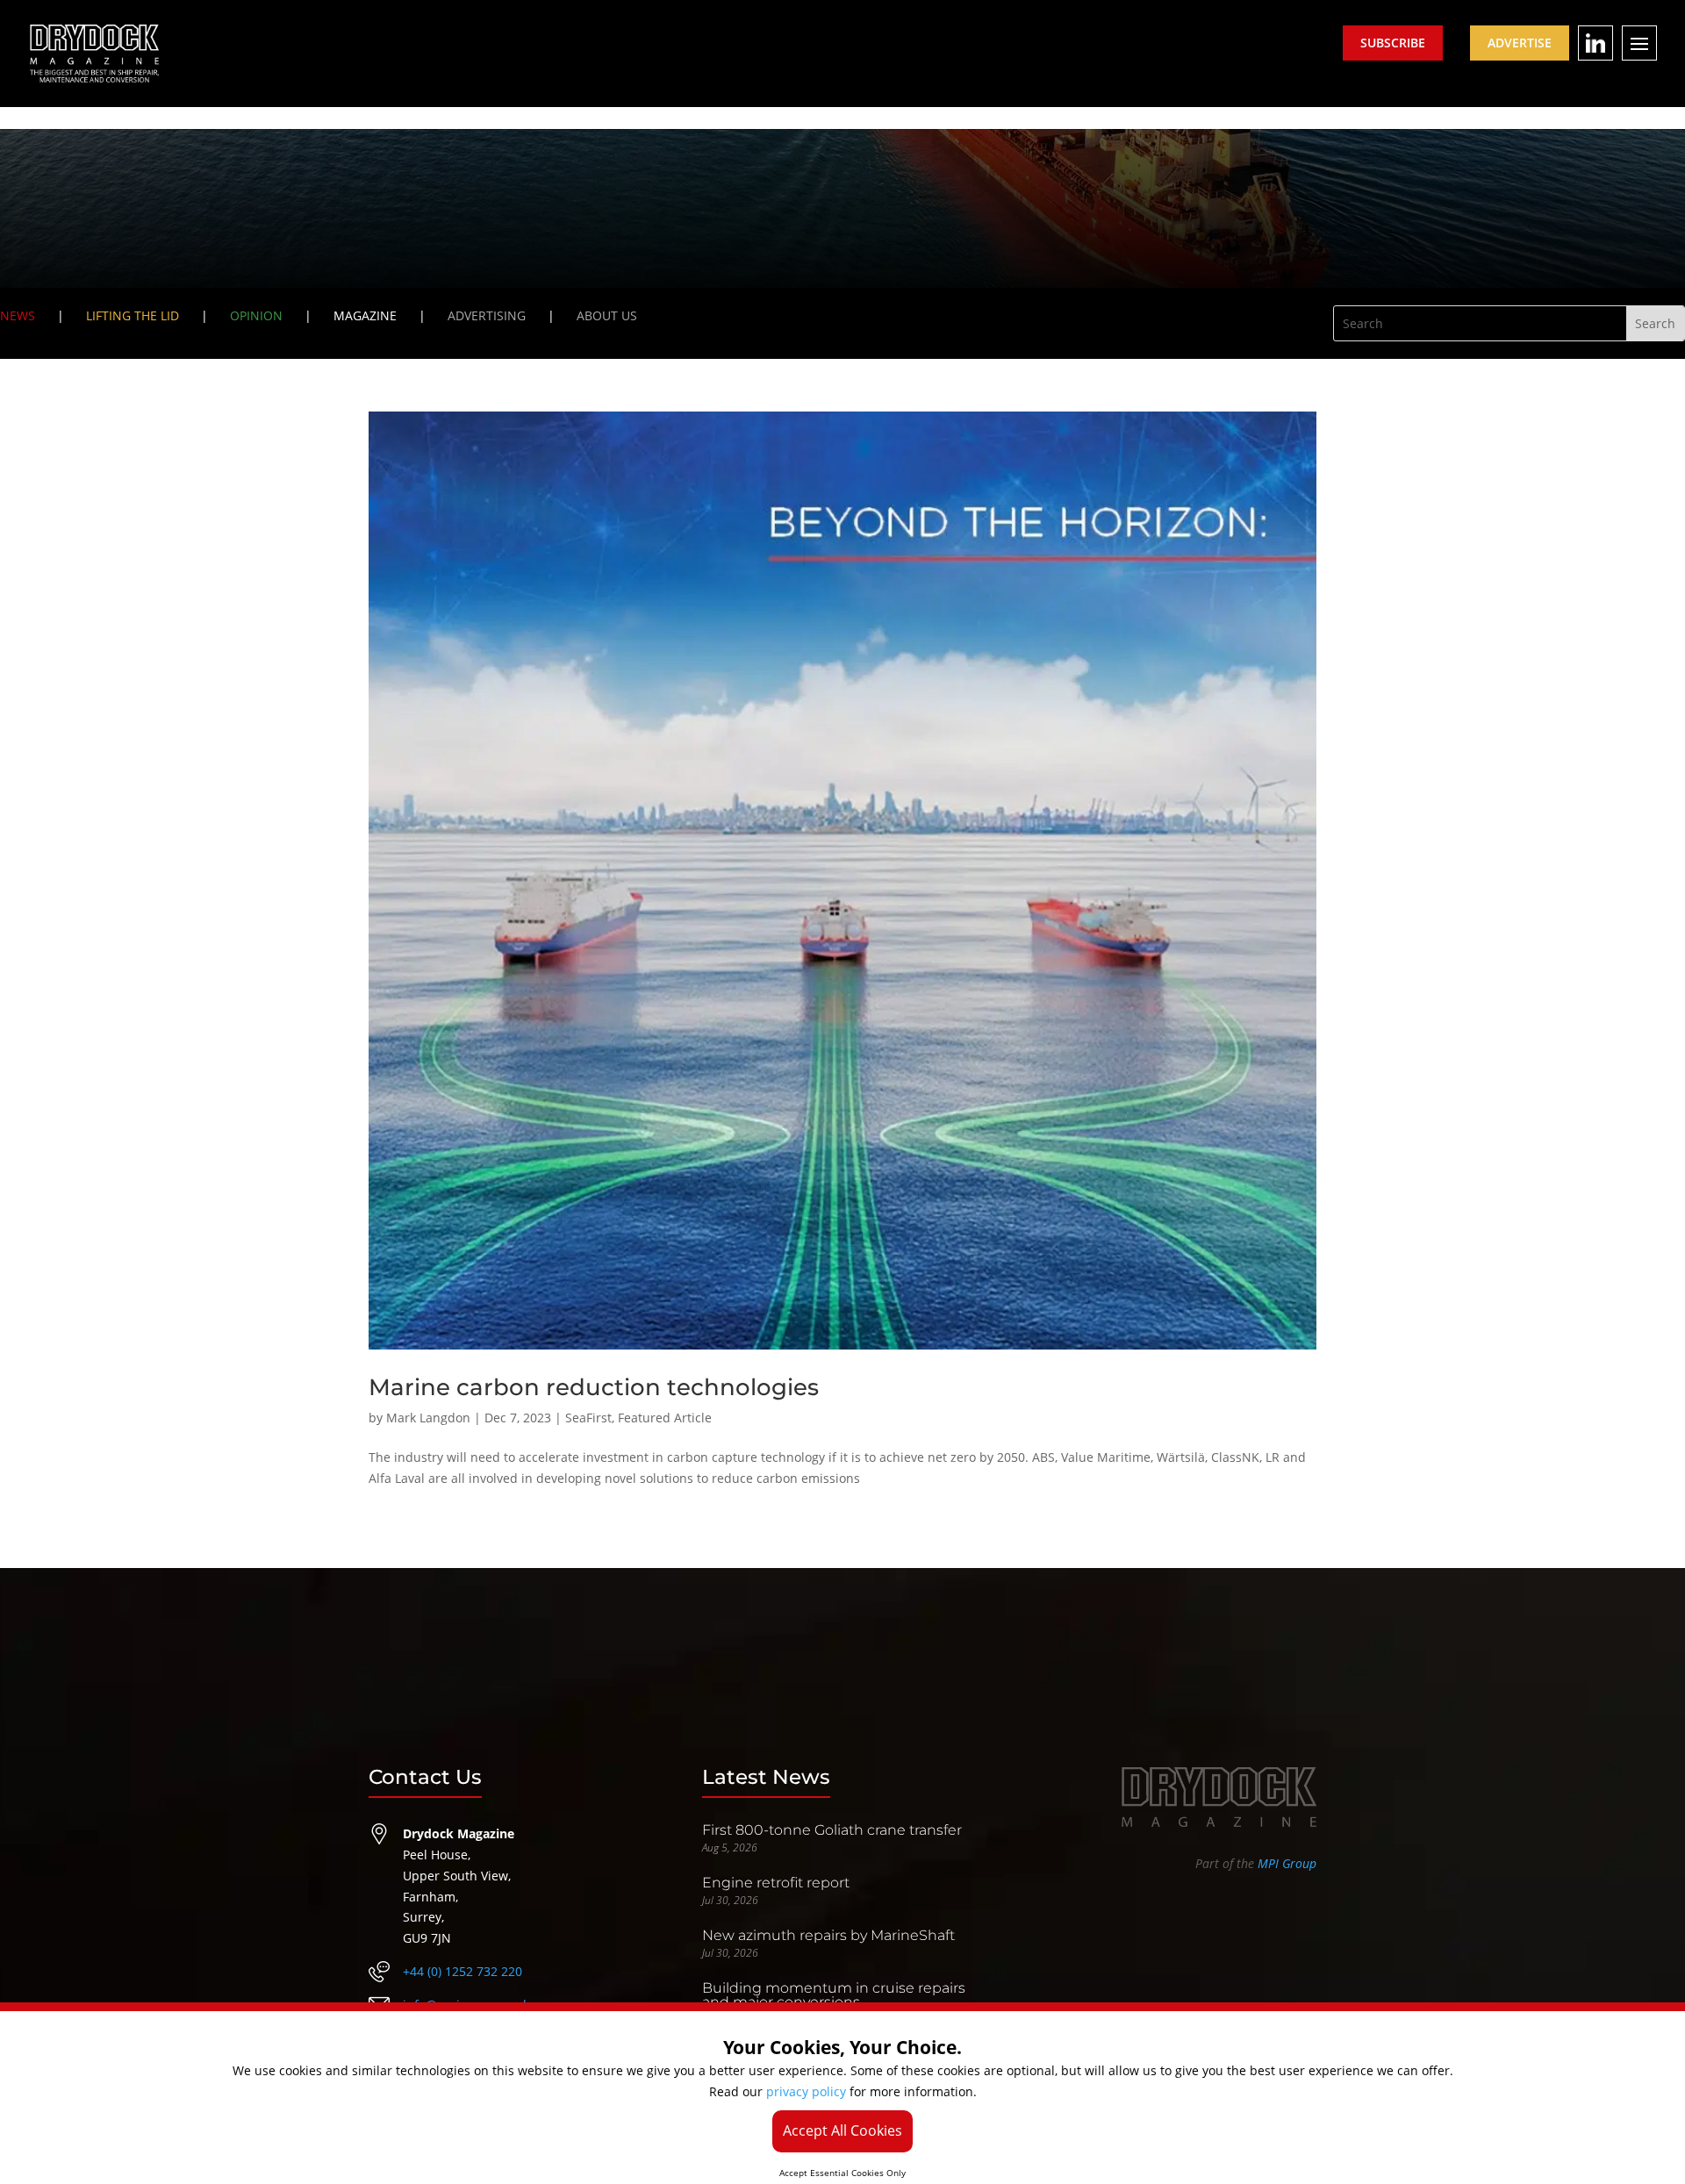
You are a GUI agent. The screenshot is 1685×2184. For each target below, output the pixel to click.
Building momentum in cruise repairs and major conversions (834, 1995)
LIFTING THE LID (133, 315)
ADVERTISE (1520, 43)
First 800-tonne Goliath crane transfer (832, 1830)
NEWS (18, 315)
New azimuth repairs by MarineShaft (828, 1935)
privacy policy (806, 2091)
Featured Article (665, 1418)
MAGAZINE (365, 315)
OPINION (256, 315)
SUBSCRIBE (1393, 43)
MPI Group (1287, 1863)
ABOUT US (607, 315)
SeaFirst (588, 1418)
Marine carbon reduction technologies (594, 1387)
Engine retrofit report (776, 1883)
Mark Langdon (428, 1418)
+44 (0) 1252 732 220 (462, 1971)
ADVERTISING (487, 315)
